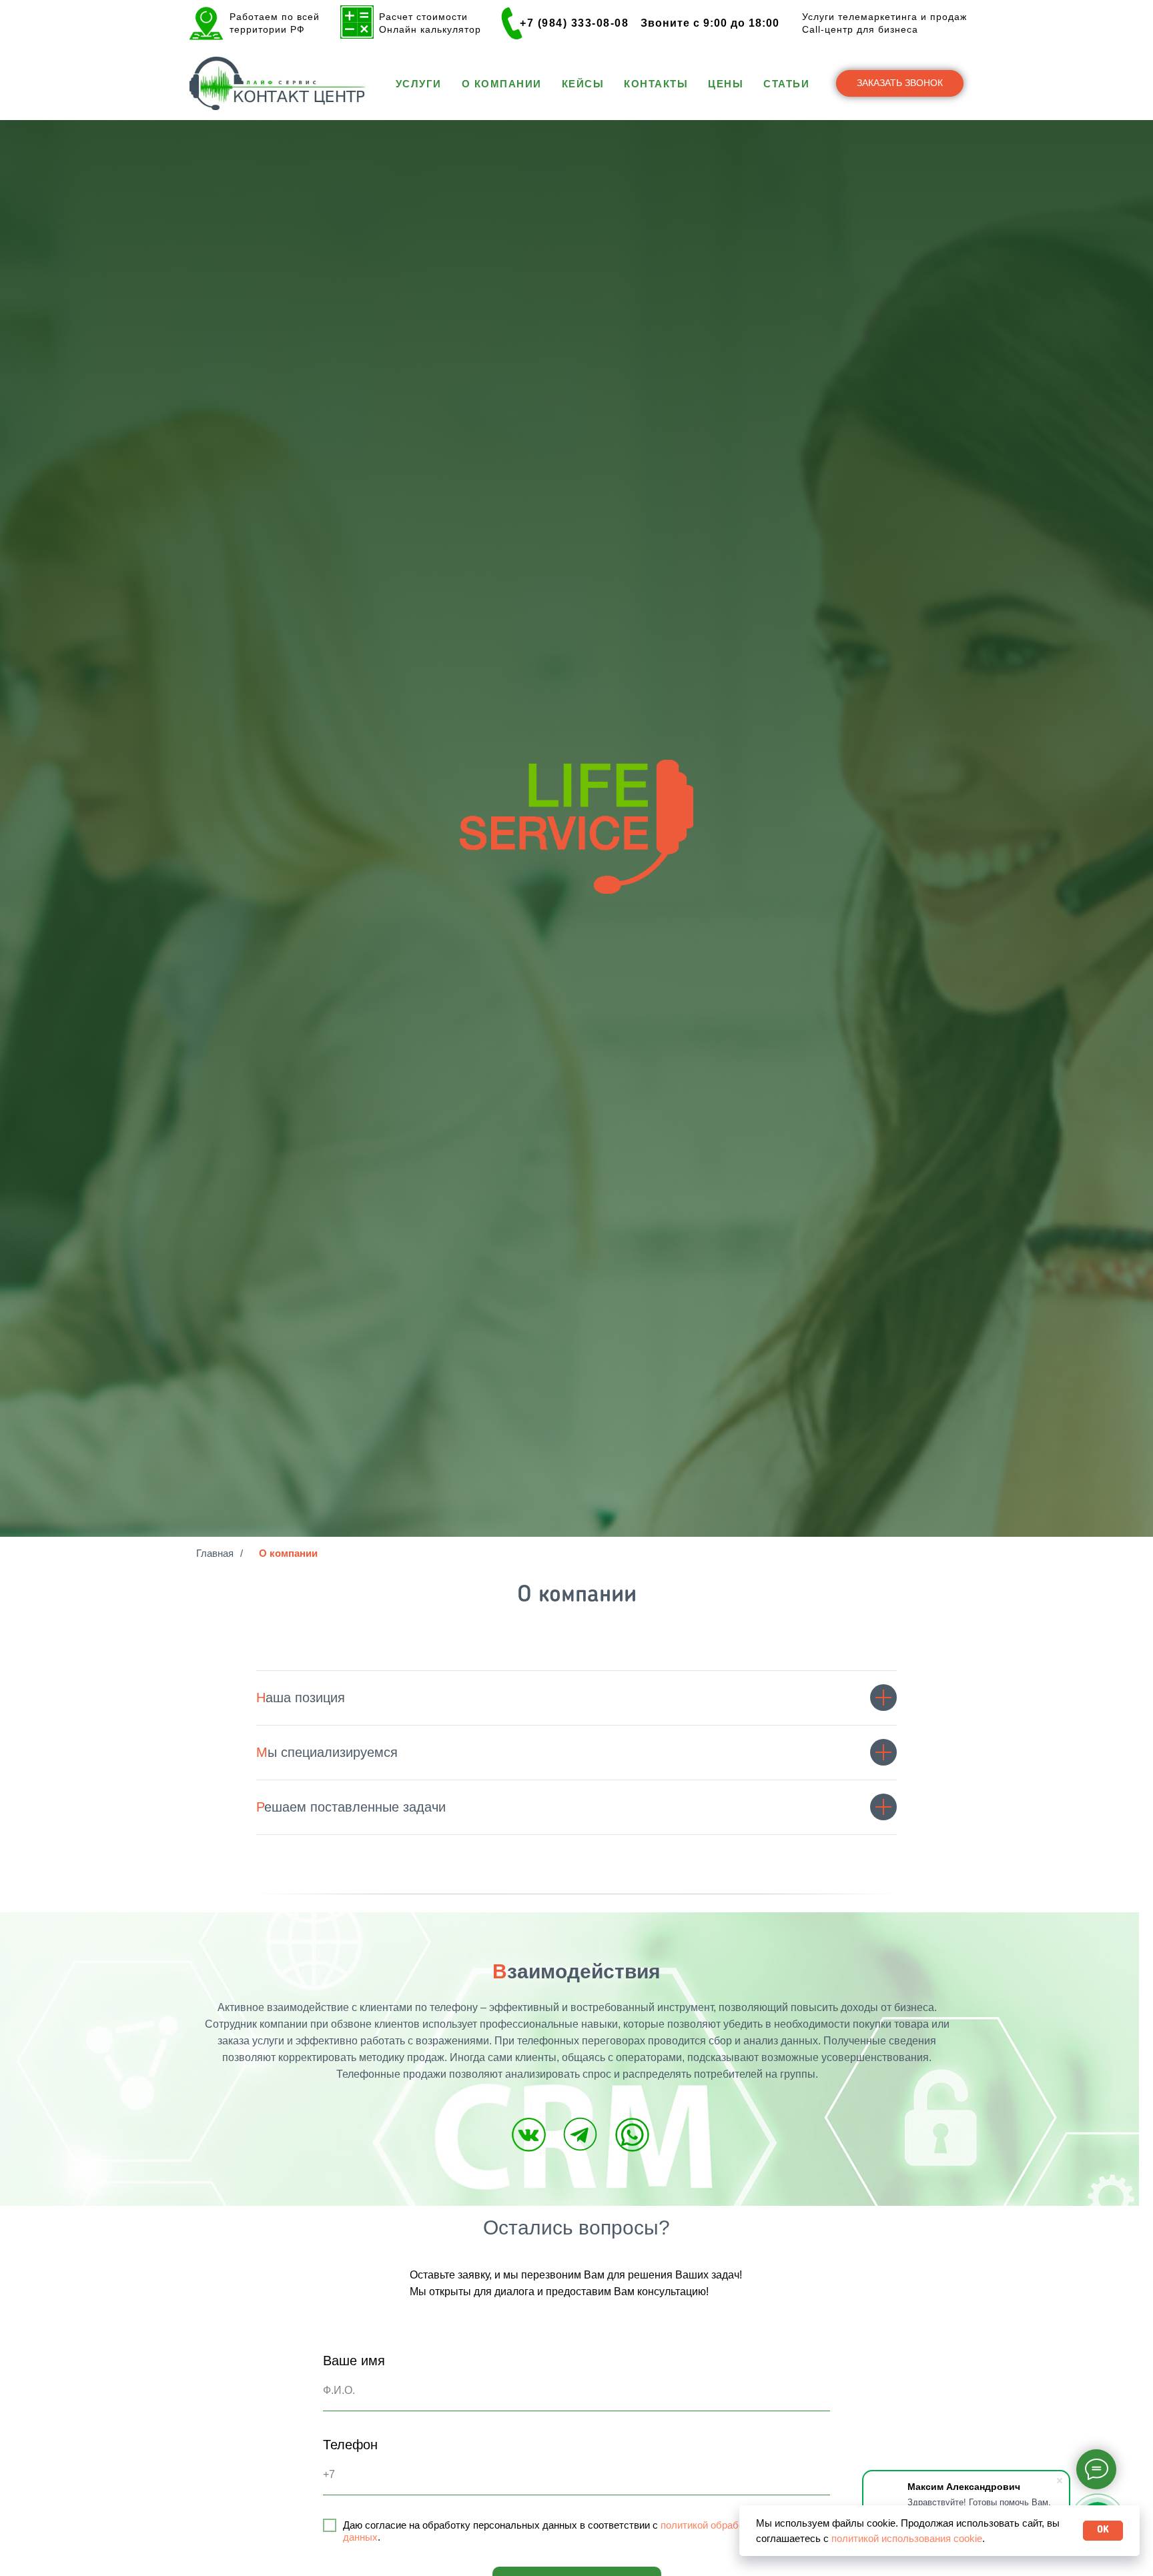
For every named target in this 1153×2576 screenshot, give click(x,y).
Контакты (656, 84)
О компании (502, 84)
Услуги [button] (419, 84)
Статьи (786, 84)
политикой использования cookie (907, 2538)
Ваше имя (354, 2361)
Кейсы (583, 84)
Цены (726, 84)
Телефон (350, 2445)
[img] (529, 2135)
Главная (215, 1553)
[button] (900, 83)
